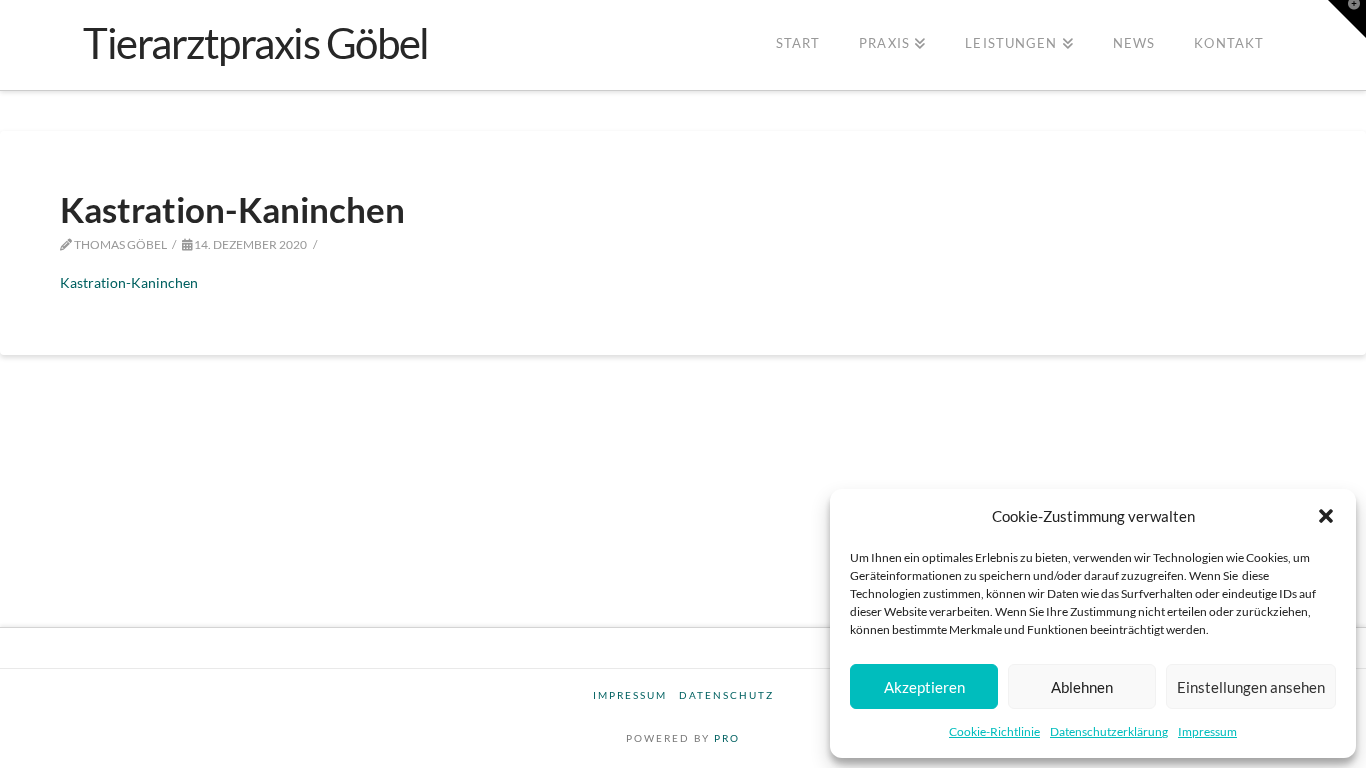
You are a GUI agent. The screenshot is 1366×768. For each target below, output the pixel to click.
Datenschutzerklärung (1109, 731)
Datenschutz (726, 695)
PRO (727, 738)
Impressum (1207, 731)
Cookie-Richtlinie (994, 731)
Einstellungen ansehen (1251, 687)
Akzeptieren (924, 687)
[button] (1326, 516)
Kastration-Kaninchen (129, 282)
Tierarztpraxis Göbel (256, 43)
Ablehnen (1082, 687)
